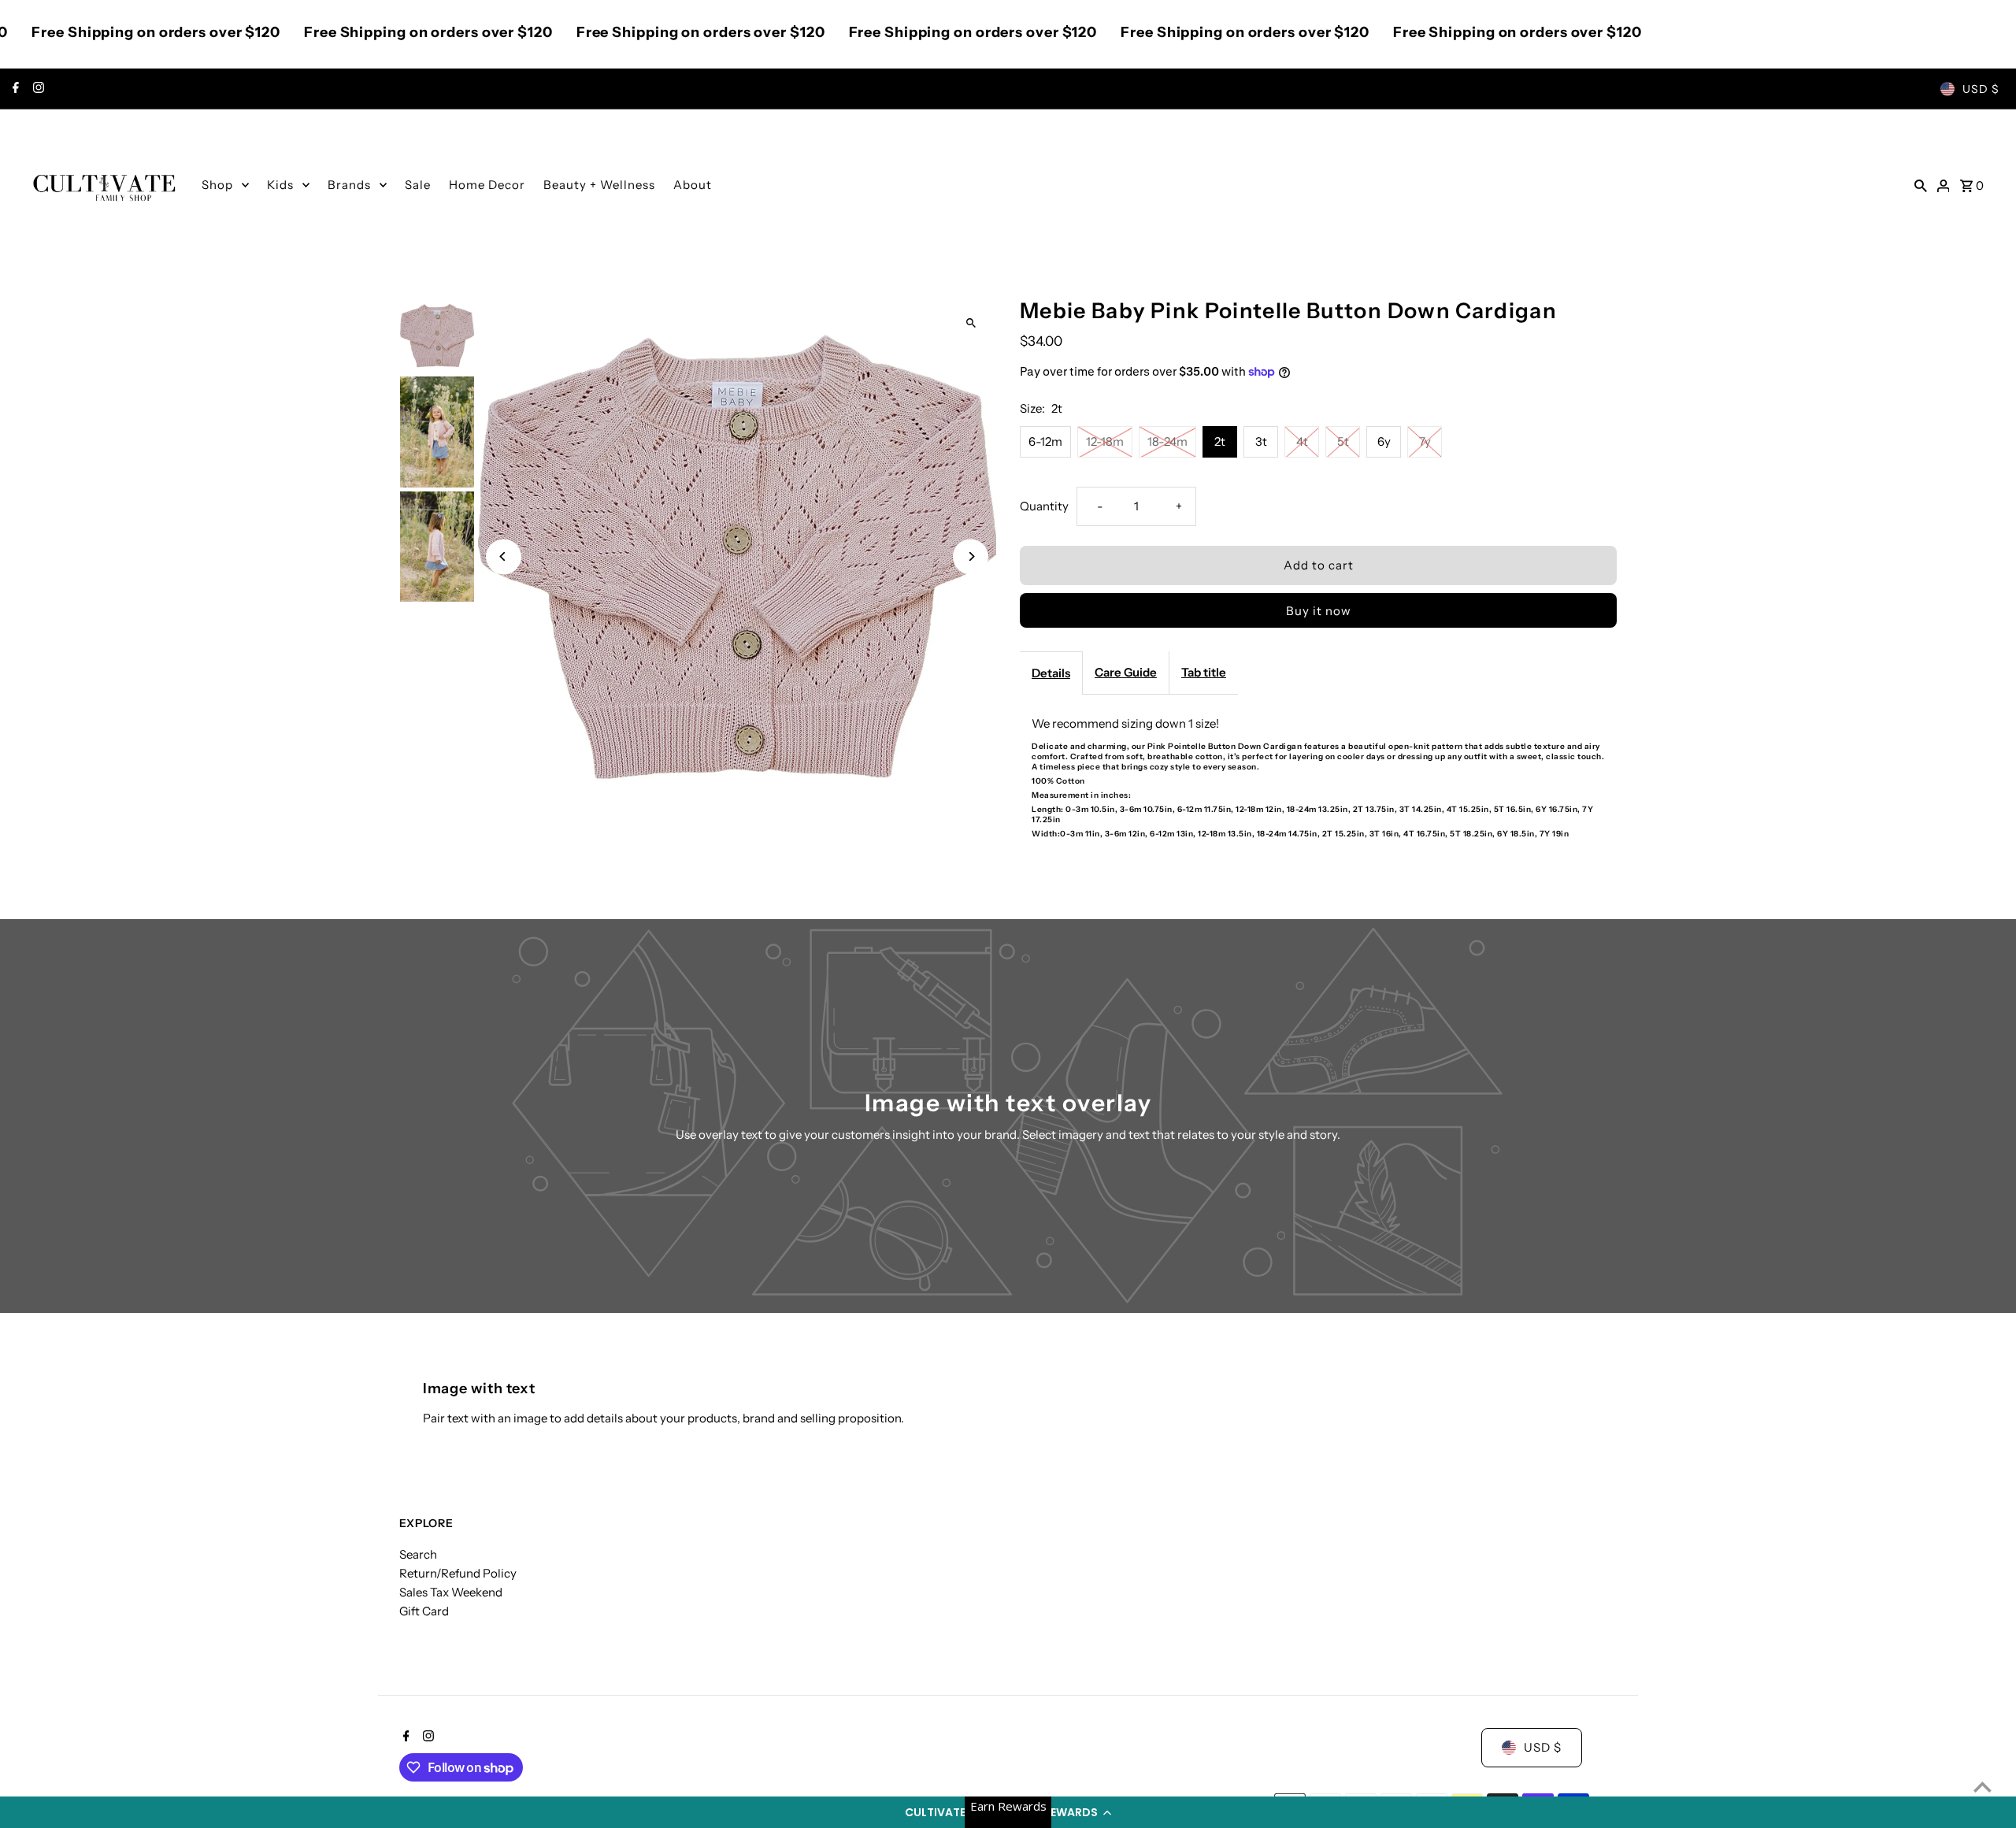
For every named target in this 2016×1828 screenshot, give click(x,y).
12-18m (1105, 441)
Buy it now (1319, 611)
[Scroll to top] (1983, 1787)
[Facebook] (14, 89)
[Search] (1921, 185)
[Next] (971, 556)
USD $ (1981, 89)
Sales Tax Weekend (451, 1592)
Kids (280, 185)
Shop (217, 185)
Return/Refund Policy (458, 1573)
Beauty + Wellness (599, 185)
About (693, 185)
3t (1261, 441)
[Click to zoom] (971, 323)
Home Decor (487, 185)
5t (1343, 441)
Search (418, 1554)
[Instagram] (37, 89)
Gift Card (424, 1611)
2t (1220, 441)
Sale (418, 185)
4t (1302, 441)
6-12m (1045, 441)
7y (1425, 441)
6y (1384, 441)
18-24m (1167, 441)
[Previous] (504, 556)
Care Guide (1126, 672)
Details (1051, 673)
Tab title (1204, 672)
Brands (349, 185)
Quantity (1044, 506)
